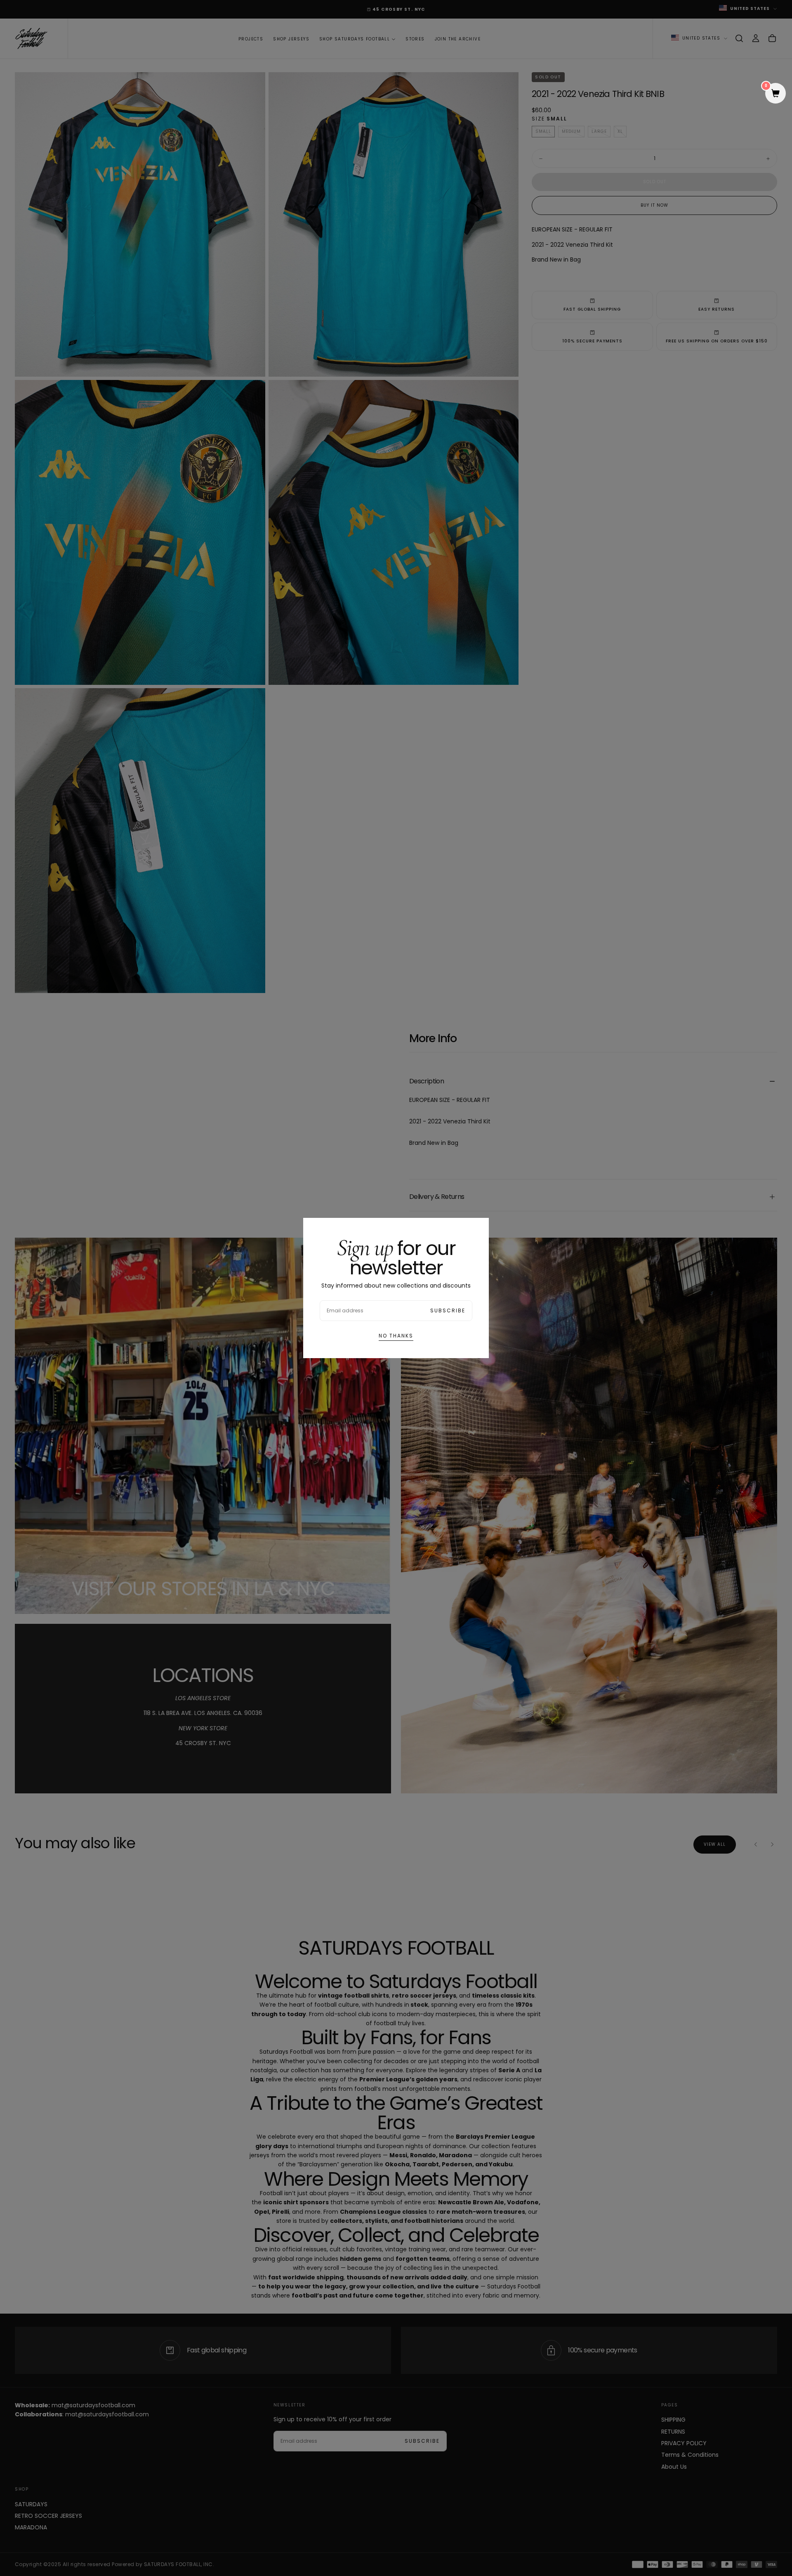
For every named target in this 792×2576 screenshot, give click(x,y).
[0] (775, 94)
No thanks (396, 1336)
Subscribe (448, 1310)
